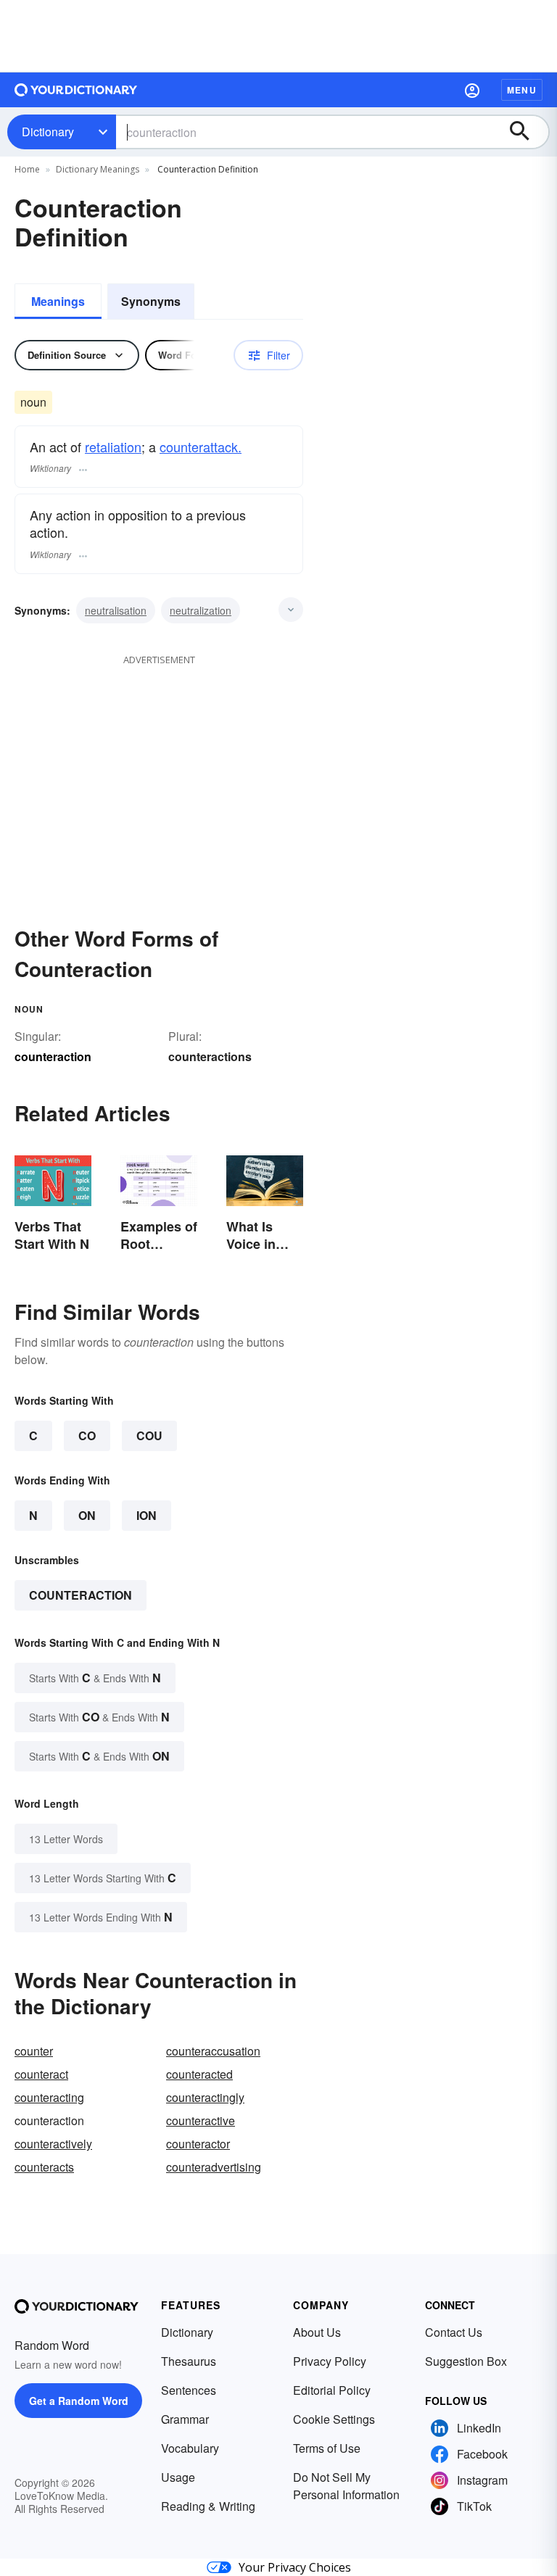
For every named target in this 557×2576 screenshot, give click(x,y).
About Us (317, 2332)
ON (87, 1515)
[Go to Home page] (76, 90)
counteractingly (205, 2097)
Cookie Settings (334, 2419)
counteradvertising (214, 2167)
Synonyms (151, 301)
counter (34, 2051)
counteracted (199, 2074)
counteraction (81, 1595)
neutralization (201, 610)
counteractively (53, 2144)
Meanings (58, 301)
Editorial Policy (332, 2390)
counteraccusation (213, 2051)
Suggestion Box (466, 2361)
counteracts (44, 2167)
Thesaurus (189, 2361)
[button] (472, 90)
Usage (178, 2477)
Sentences (189, 2390)
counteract (41, 2074)
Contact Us (454, 2332)
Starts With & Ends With (95, 1678)
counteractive (201, 2120)
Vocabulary (190, 2448)
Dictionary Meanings (98, 169)
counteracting (49, 2097)
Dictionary (48, 132)
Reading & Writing (208, 2506)
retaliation (113, 446)
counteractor (198, 2144)
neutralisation (116, 610)
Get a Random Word (79, 2401)
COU (149, 1436)
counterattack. (201, 446)
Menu (522, 90)
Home (27, 169)
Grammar (185, 2419)
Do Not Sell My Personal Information (346, 2486)
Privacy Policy (330, 2361)
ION (147, 1515)
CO (87, 1436)
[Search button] (527, 132)
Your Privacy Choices (295, 2567)
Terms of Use (327, 2448)
